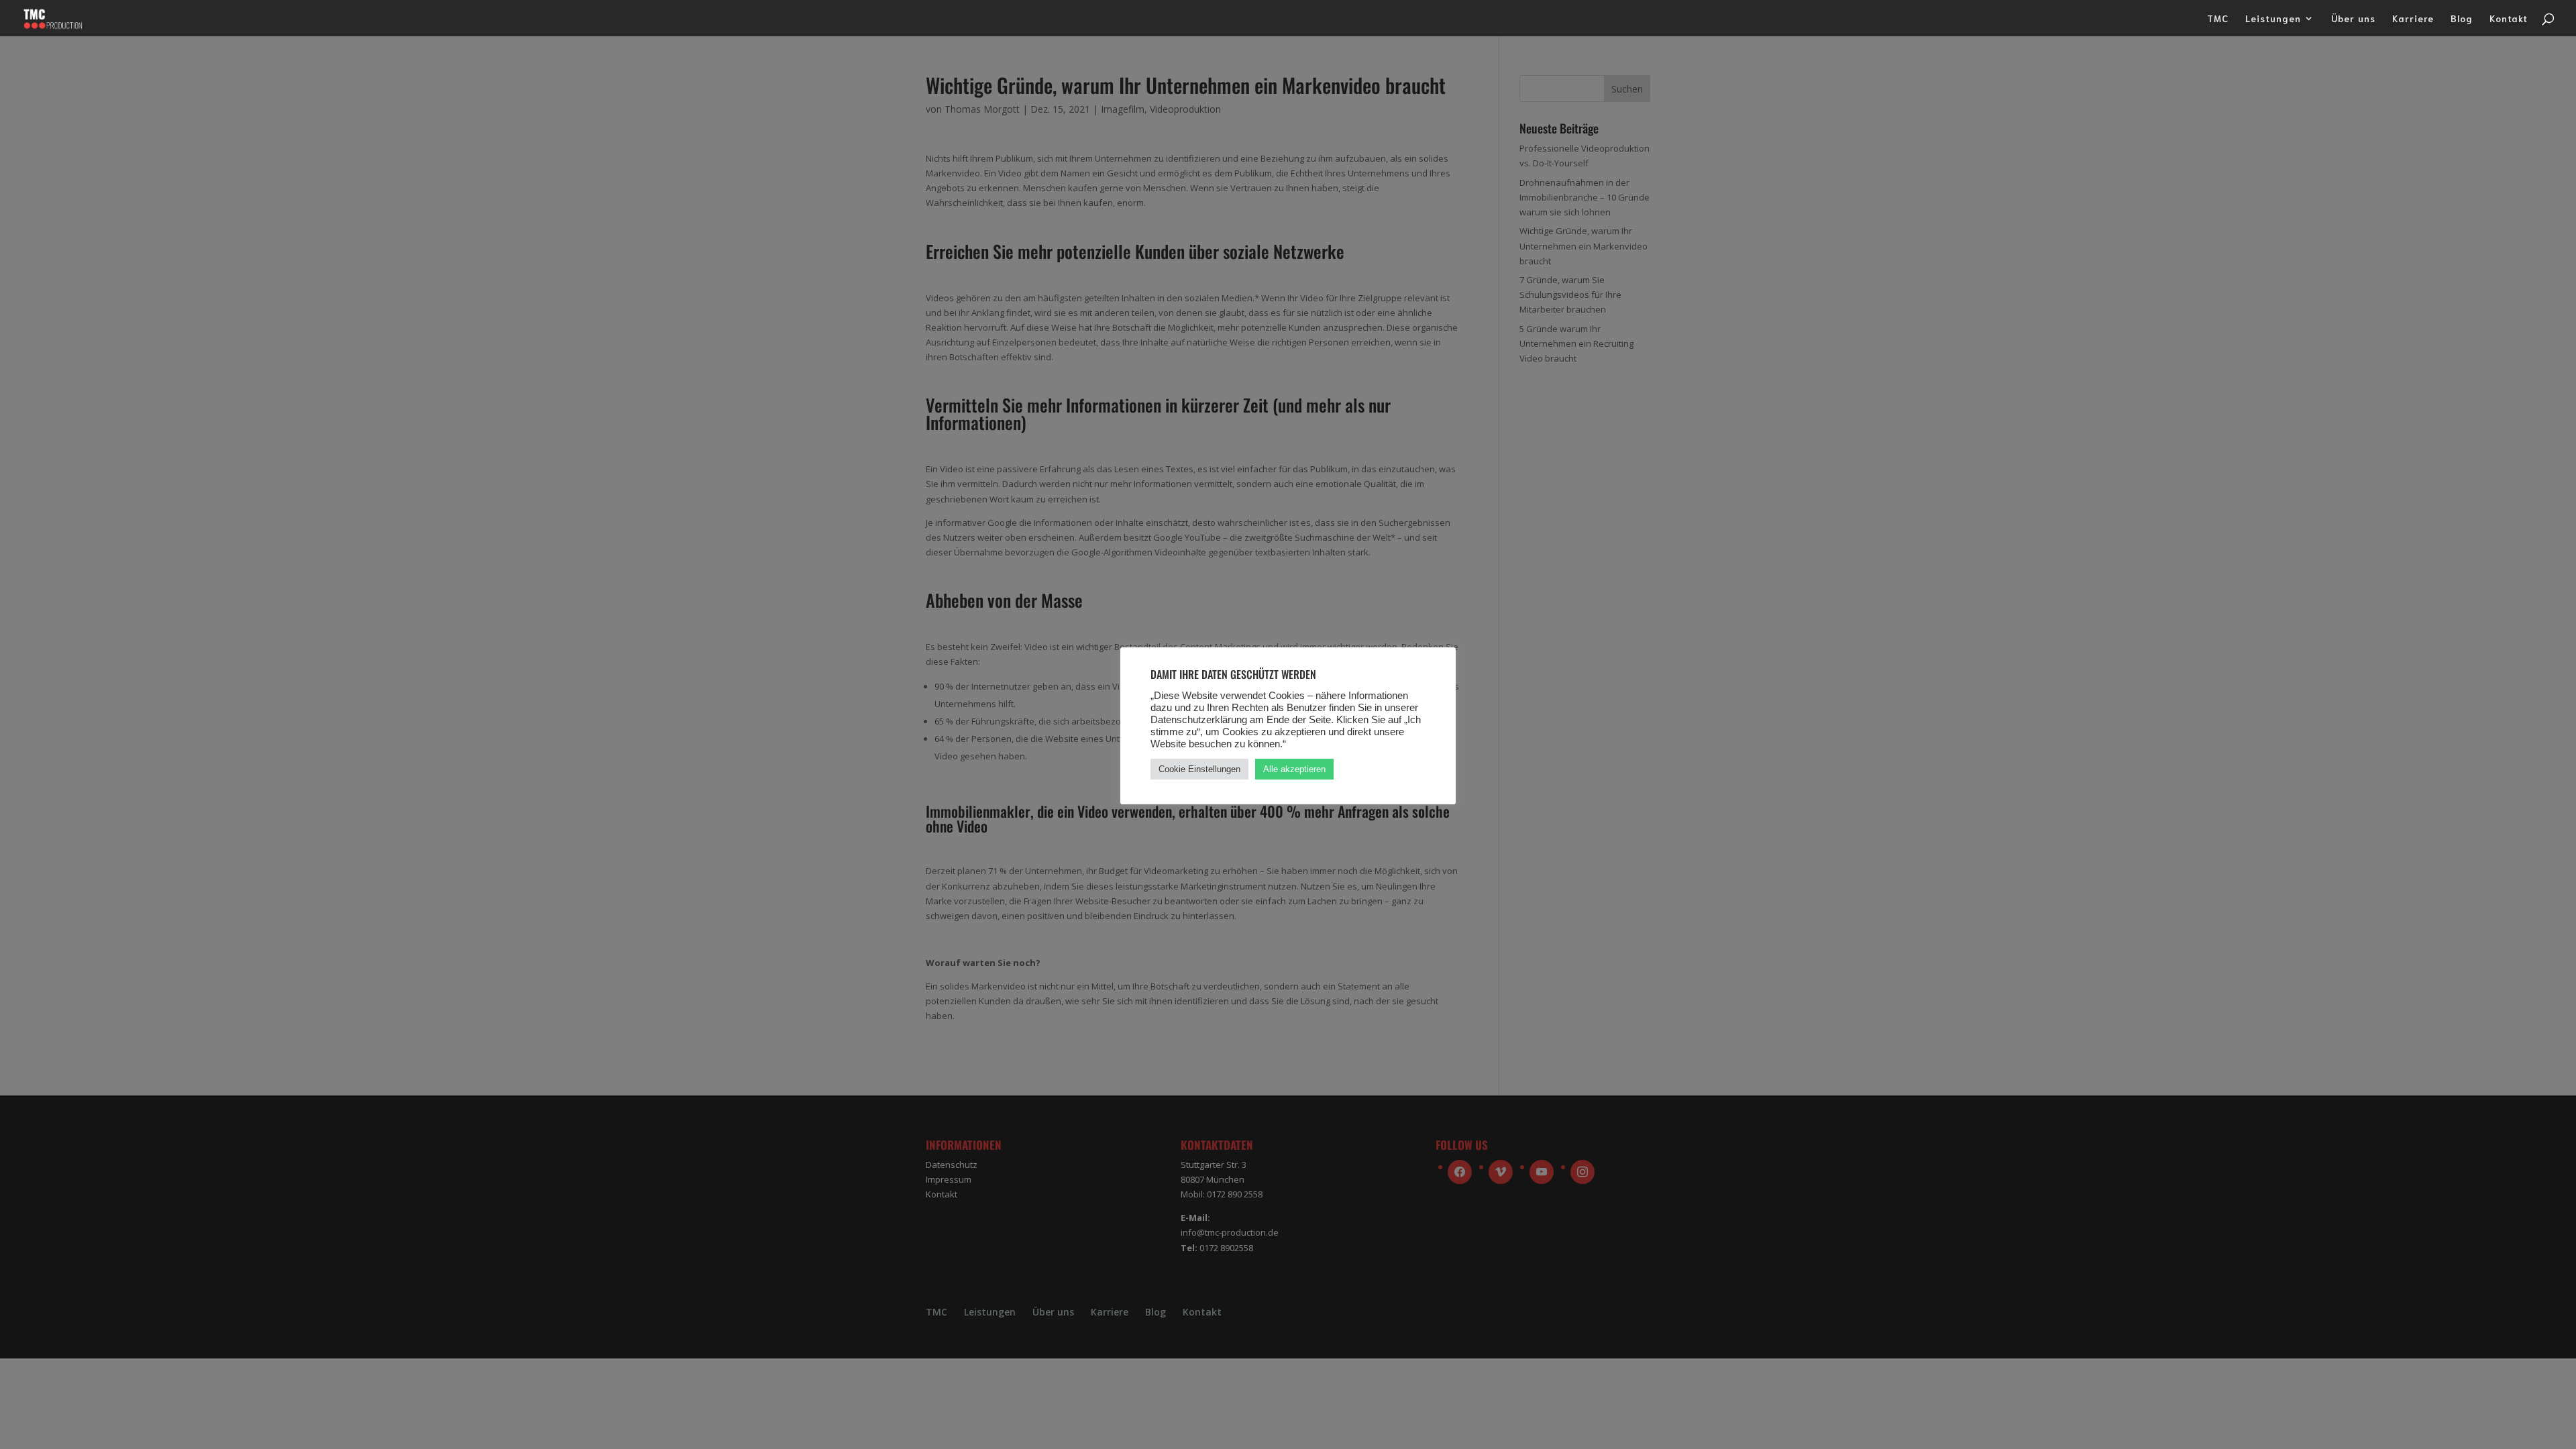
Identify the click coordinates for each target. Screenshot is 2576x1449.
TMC (2218, 19)
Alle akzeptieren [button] (1294, 769)
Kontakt (2509, 19)
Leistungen (2273, 19)
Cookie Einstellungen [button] (1199, 769)
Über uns (2353, 19)
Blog (2462, 19)
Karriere (2413, 19)
